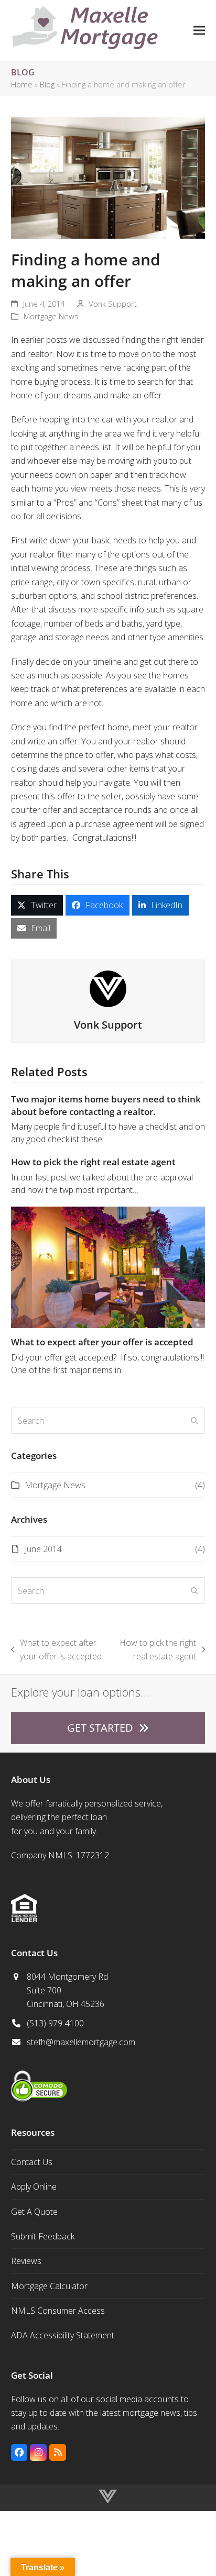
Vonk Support (113, 304)
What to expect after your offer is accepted (102, 1342)
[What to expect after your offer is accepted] (108, 1266)
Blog (47, 84)
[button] (199, 30)
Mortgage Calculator (49, 2286)
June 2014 (43, 1549)
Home (22, 84)
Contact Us (32, 2162)
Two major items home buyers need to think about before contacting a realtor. (106, 1105)
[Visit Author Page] (108, 988)
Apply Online (34, 2187)
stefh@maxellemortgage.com (81, 2042)
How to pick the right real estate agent (93, 1162)
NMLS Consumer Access (58, 2311)
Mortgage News (51, 316)
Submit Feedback (43, 2236)
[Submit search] (195, 1421)
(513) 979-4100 (55, 2023)
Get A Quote (34, 2212)
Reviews (26, 2261)
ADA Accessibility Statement (63, 2335)
